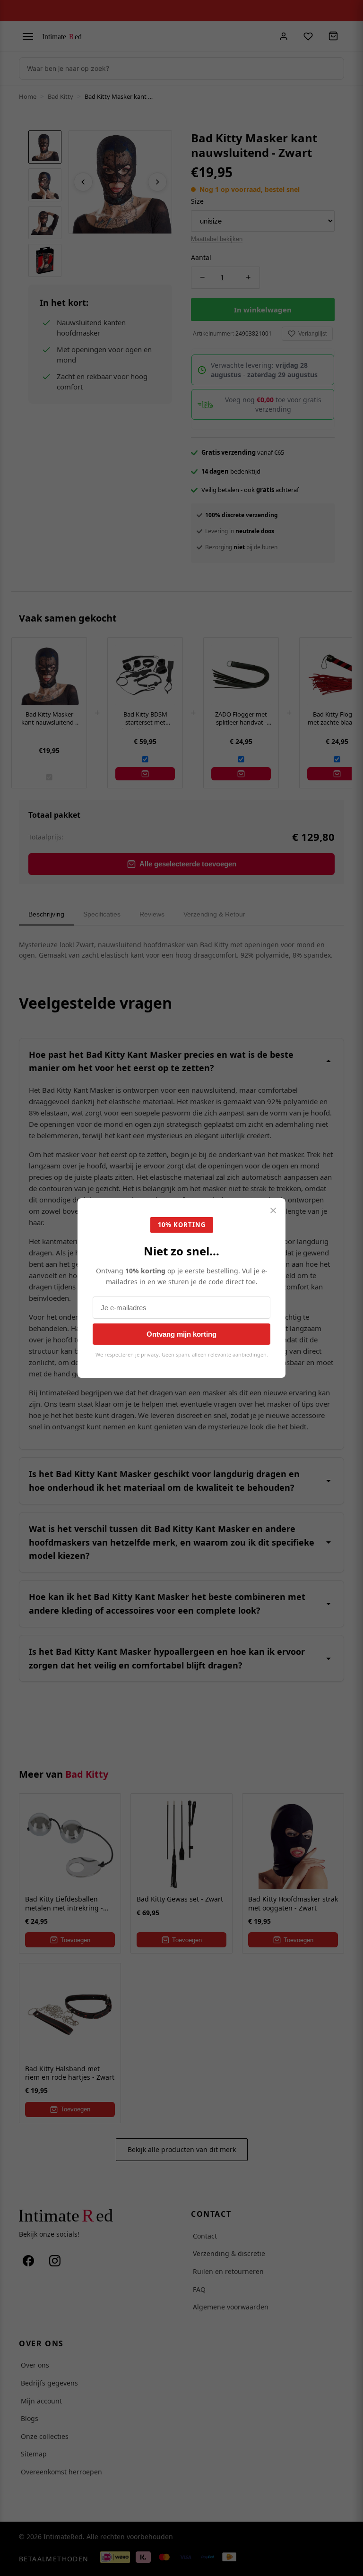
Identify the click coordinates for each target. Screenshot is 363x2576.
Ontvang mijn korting (181, 1334)
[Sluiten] (273, 1211)
